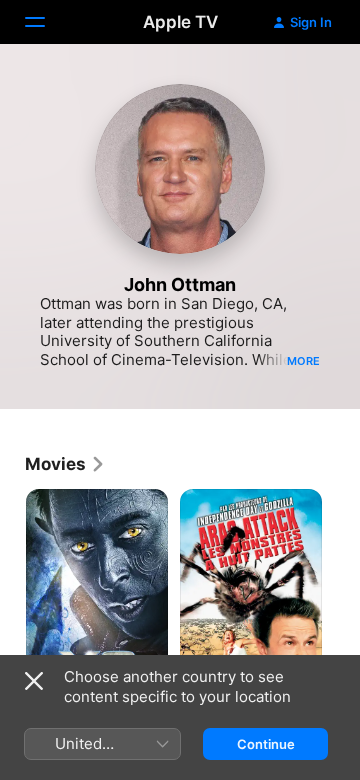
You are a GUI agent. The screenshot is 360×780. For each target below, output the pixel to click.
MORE (303, 361)
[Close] (34, 681)
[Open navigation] (47, 22)
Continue (266, 744)
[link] (65, 464)
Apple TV (180, 22)
